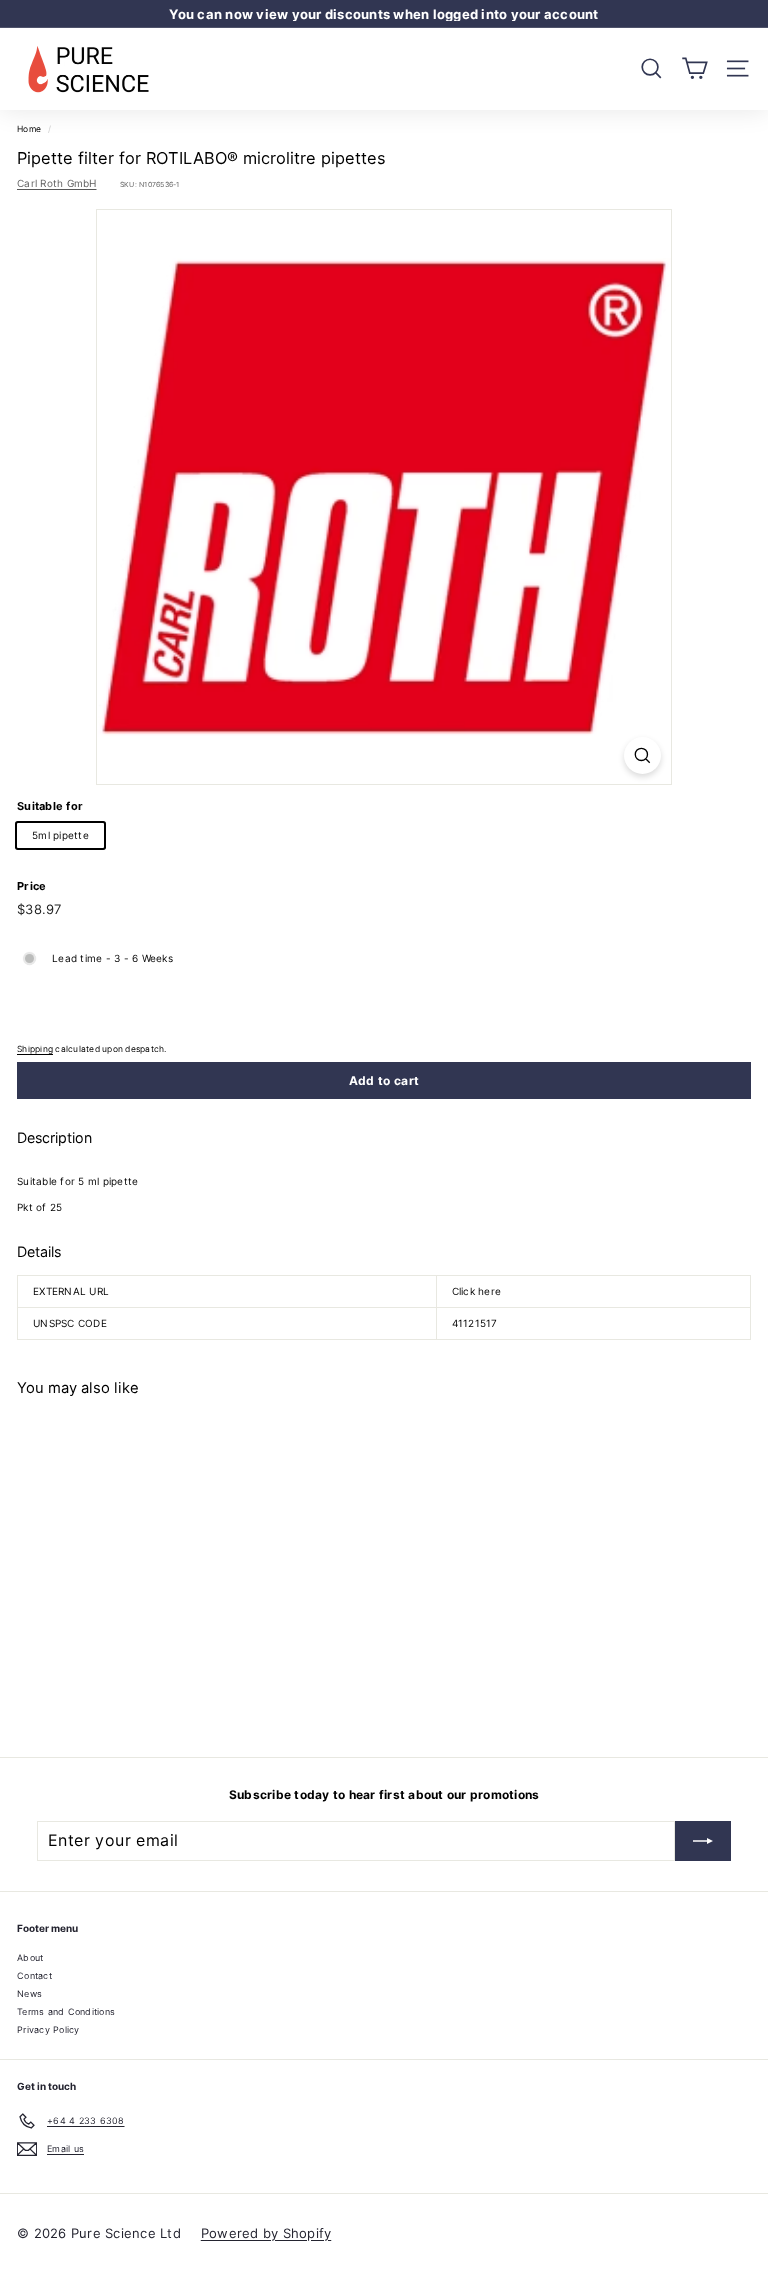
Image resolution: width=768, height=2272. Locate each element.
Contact (34, 1975)
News (29, 1993)
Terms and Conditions (66, 2011)
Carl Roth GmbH (57, 183)
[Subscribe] (703, 1841)
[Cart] (694, 68)
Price (31, 886)
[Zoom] (642, 755)
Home (29, 129)
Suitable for (50, 806)
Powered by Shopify (266, 2233)
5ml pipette (60, 835)
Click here (477, 1291)
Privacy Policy (48, 2029)
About (30, 1957)
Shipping (35, 1049)
